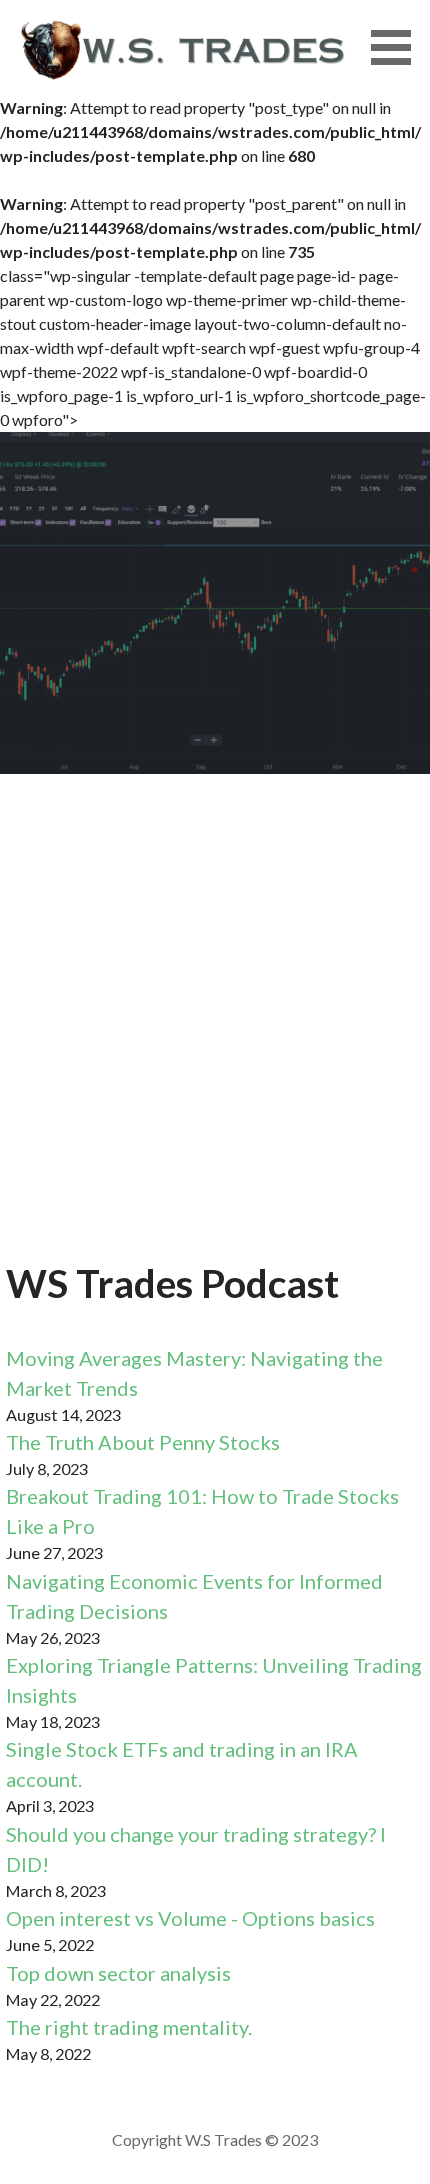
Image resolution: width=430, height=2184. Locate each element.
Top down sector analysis (118, 1973)
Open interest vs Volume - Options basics (190, 1918)
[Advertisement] (215, 1029)
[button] (398, 47)
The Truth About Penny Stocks (143, 1442)
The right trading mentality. (129, 2027)
